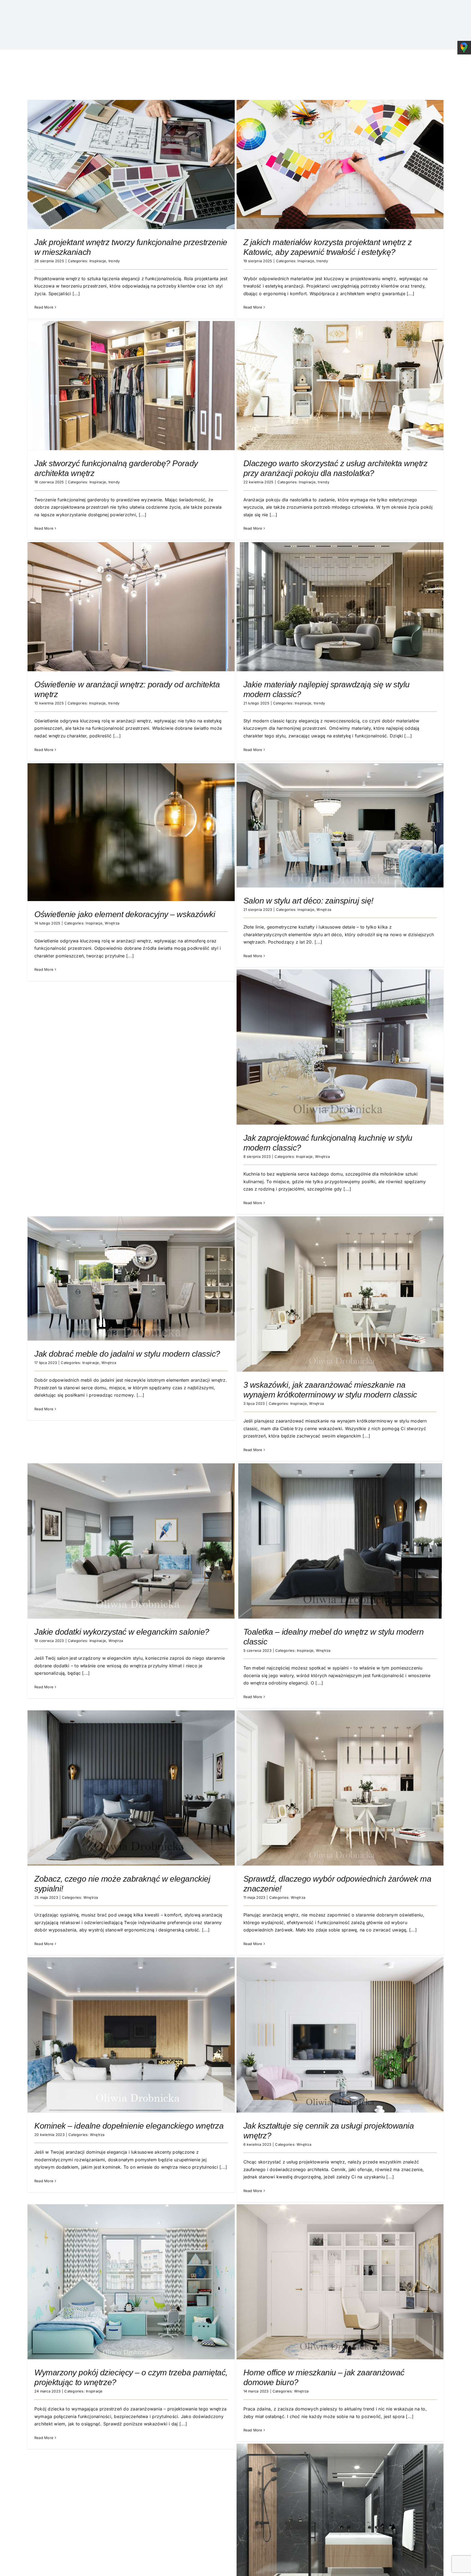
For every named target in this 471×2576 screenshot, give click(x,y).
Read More (44, 307)
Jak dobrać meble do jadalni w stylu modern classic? (127, 1354)
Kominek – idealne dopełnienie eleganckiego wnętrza (129, 2126)
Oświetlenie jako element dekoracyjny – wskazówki (125, 914)
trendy (114, 261)
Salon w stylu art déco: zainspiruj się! (308, 901)
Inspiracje (98, 261)
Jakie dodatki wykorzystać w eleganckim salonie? (122, 1632)
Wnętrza (112, 923)
